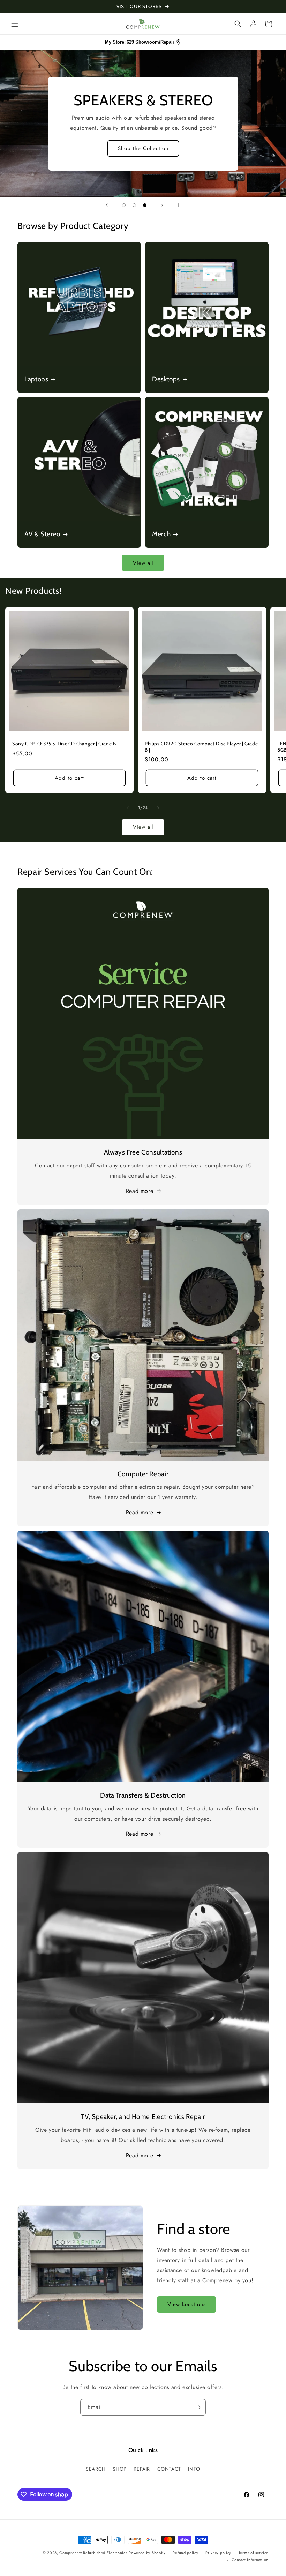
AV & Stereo (42, 534)
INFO (194, 2469)
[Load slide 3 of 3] (145, 205)
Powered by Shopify (147, 2553)
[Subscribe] (198, 2407)
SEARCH (96, 2469)
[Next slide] (162, 205)
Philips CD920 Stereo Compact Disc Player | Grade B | (201, 747)
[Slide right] (158, 808)
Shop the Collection (143, 148)
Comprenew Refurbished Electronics (93, 2553)
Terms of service (254, 2553)
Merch (161, 534)
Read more (140, 1191)
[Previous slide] (107, 205)
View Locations (187, 2304)
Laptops (36, 379)
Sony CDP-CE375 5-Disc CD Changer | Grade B (64, 744)
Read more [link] (140, 2155)
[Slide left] (128, 808)
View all (143, 563)
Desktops (166, 379)
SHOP (119, 2469)
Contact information (250, 2560)
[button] (15, 24)
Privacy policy (218, 2553)
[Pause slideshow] (179, 205)
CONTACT (169, 2469)
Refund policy (185, 2553)
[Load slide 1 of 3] (124, 205)
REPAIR (142, 2469)
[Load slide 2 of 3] (134, 205)
